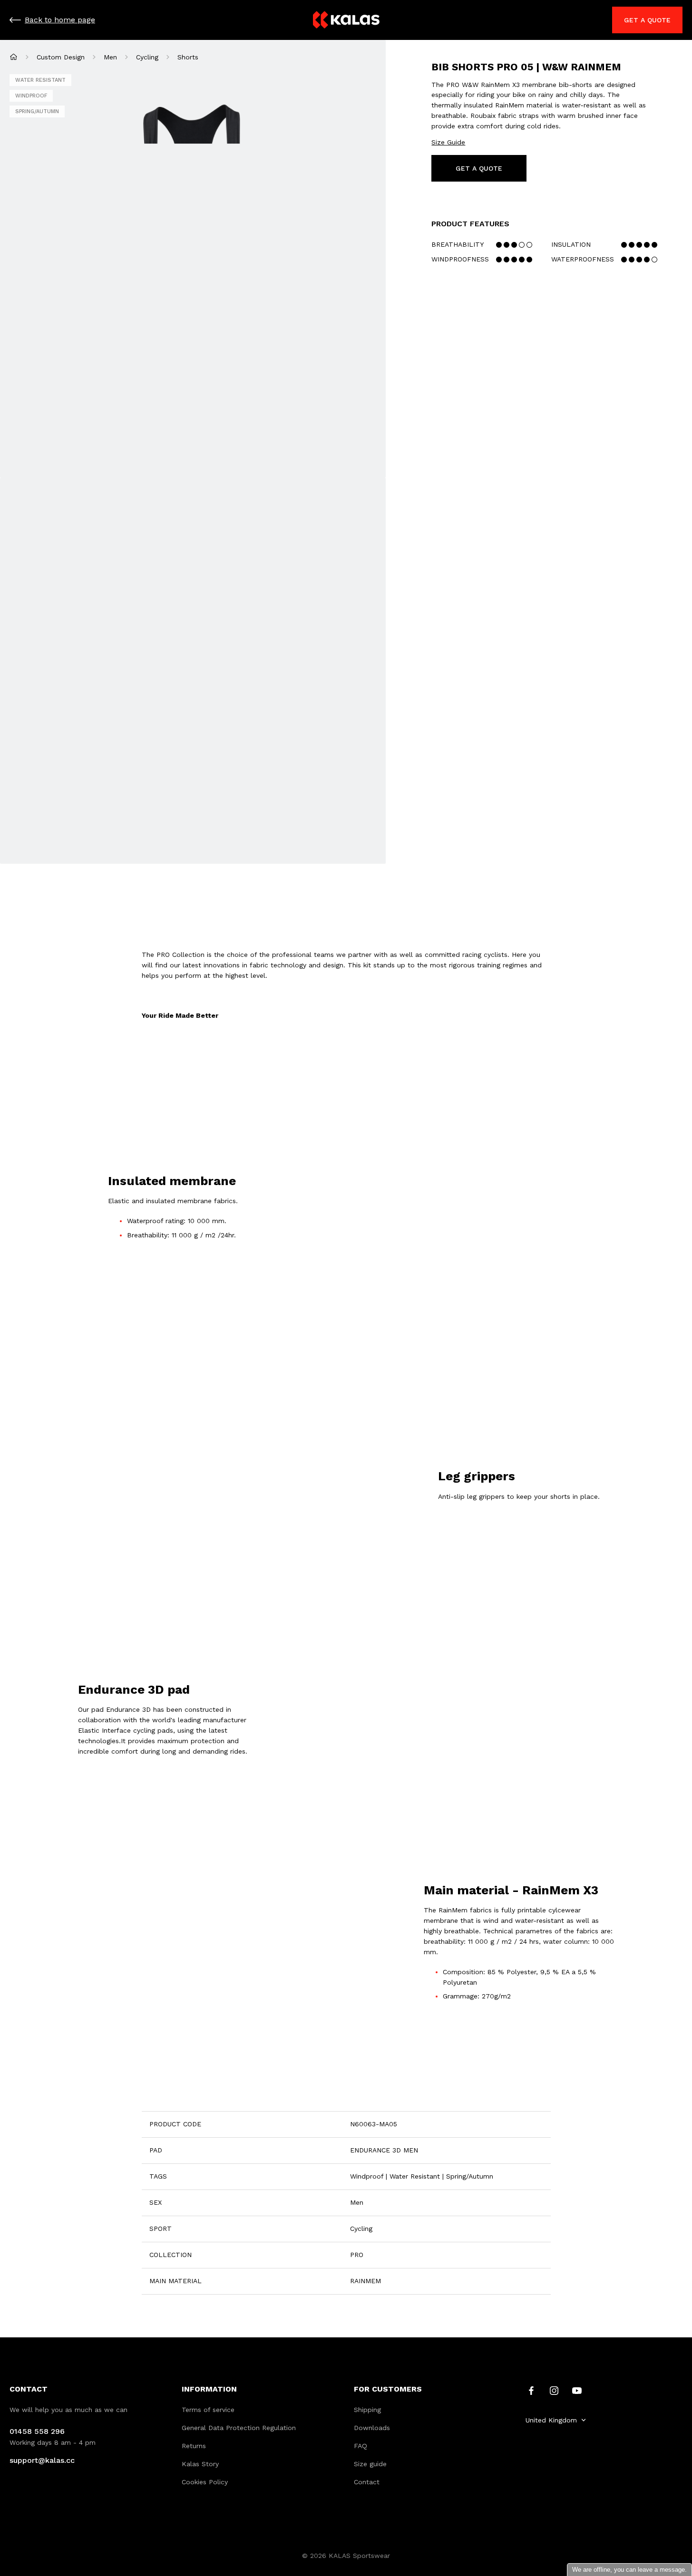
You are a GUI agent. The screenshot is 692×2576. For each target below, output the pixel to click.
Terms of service (208, 2410)
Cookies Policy (205, 2482)
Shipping (367, 2410)
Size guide (370, 2464)
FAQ (361, 2446)
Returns (194, 2446)
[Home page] (14, 57)
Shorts (188, 57)
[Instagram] (554, 2390)
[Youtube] (577, 2390)
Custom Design (61, 57)
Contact (367, 2482)
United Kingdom (551, 2420)
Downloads (372, 2428)
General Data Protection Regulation (239, 2428)
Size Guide (448, 142)
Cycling (147, 57)
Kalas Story (200, 2464)
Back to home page (60, 20)
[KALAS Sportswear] (346, 20)
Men (110, 57)
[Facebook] (531, 2390)
